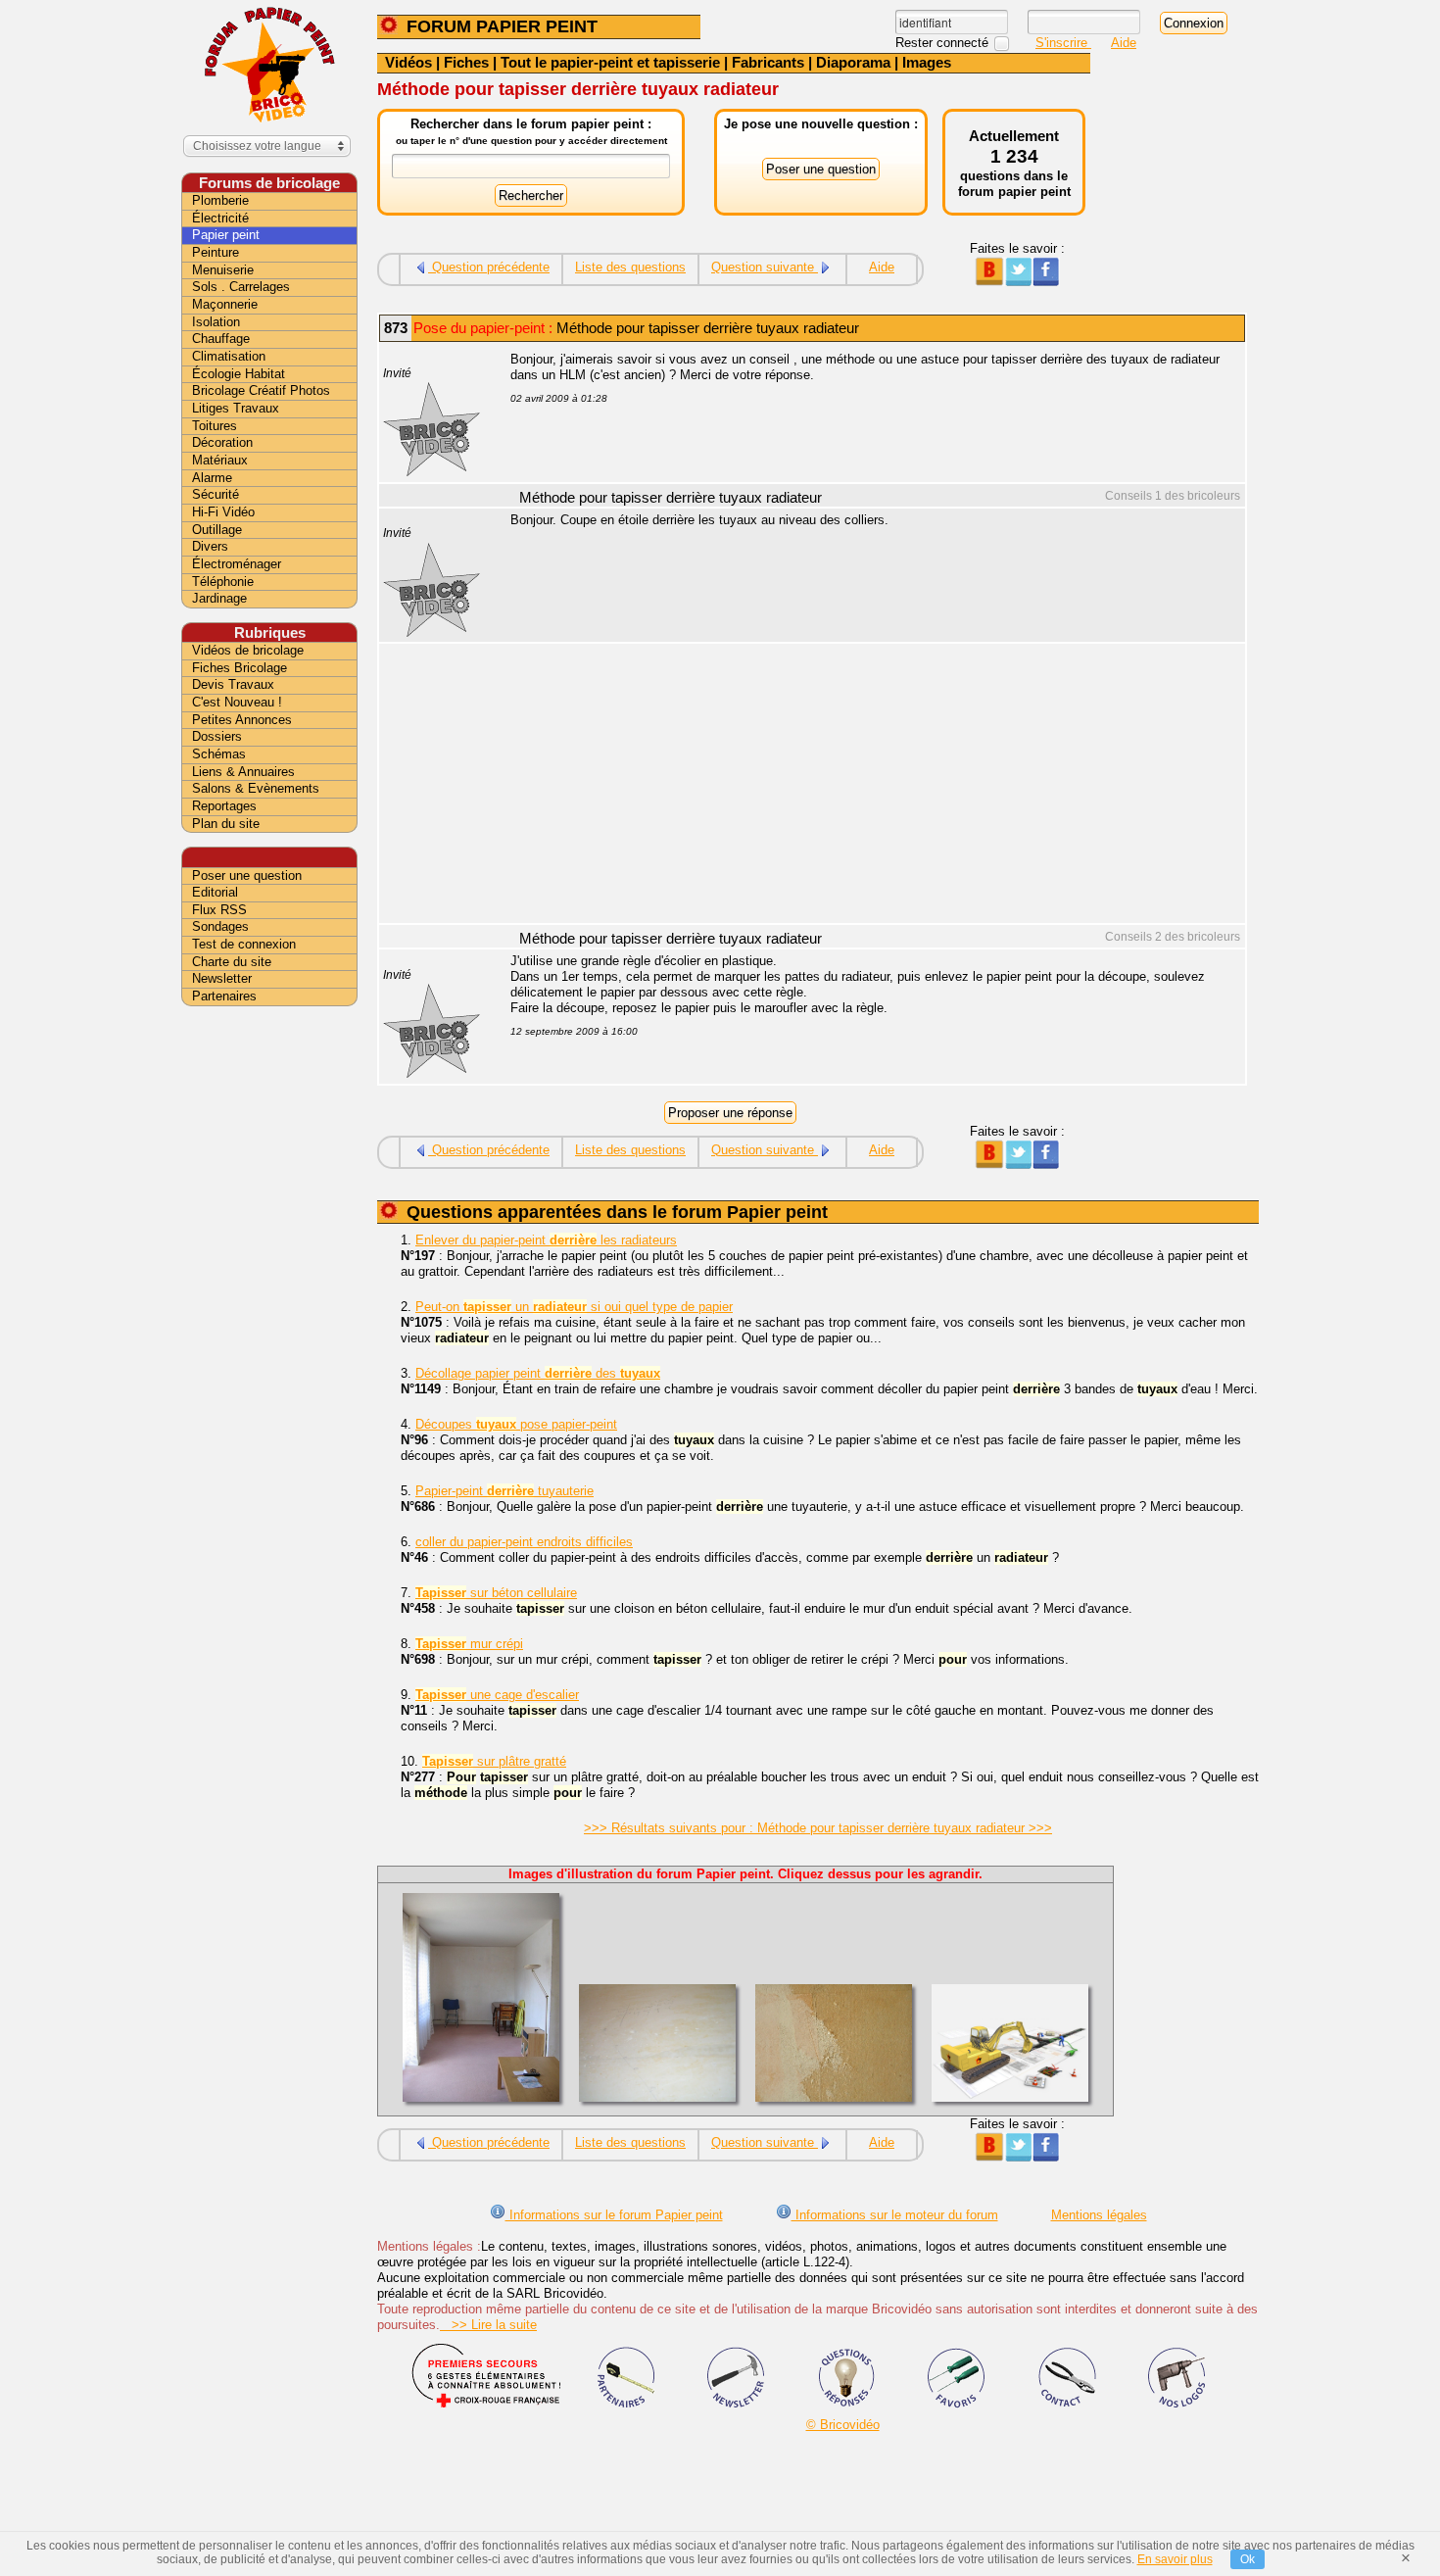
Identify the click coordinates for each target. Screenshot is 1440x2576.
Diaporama (853, 62)
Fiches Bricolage (240, 668)
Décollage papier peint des (538, 1373)
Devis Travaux (233, 684)
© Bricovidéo (843, 2425)
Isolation (216, 322)
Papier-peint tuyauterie (504, 1491)
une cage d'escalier (497, 1695)
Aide (1124, 43)
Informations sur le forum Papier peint (614, 2215)
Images (927, 62)
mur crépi (469, 1644)
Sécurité (216, 494)
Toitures (215, 426)
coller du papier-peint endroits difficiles (524, 1542)
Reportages (224, 806)
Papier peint (226, 235)
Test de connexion (244, 944)
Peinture (216, 252)
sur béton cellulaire (496, 1593)
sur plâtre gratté (494, 1761)
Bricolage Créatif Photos (261, 390)
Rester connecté (944, 43)
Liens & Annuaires (243, 772)
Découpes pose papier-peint (516, 1424)
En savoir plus (1175, 2559)
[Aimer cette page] (1046, 282)
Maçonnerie (225, 304)
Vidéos (408, 62)
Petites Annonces (242, 720)
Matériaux (220, 460)
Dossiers (217, 736)
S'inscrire (1063, 43)
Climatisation (229, 356)
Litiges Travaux (236, 408)
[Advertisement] (867, 786)
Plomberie (220, 200)
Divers (210, 546)
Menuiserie (223, 270)
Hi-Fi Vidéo (223, 512)
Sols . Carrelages (241, 287)
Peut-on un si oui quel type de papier (574, 1307)
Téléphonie (223, 582)
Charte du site (232, 962)
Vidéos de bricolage (248, 650)
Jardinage (219, 598)
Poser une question (247, 875)
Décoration (222, 442)
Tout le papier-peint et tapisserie (610, 62)
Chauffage (221, 339)
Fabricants (768, 62)
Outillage (217, 530)
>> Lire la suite (488, 2325)
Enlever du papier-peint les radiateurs (546, 1240)
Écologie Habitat (239, 374)
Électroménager (237, 564)
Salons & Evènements (256, 788)
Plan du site (226, 824)
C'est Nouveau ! (237, 702)
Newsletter (222, 978)
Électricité (220, 218)
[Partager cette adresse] (989, 282)
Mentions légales (1099, 2215)
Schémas (219, 754)
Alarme (212, 478)
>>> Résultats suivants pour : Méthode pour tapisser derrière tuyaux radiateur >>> (818, 1828)
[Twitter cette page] (1017, 282)
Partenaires (224, 996)
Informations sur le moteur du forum (895, 2215)
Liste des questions (630, 267)
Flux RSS (219, 910)
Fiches (466, 62)
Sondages (220, 926)
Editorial (215, 892)
